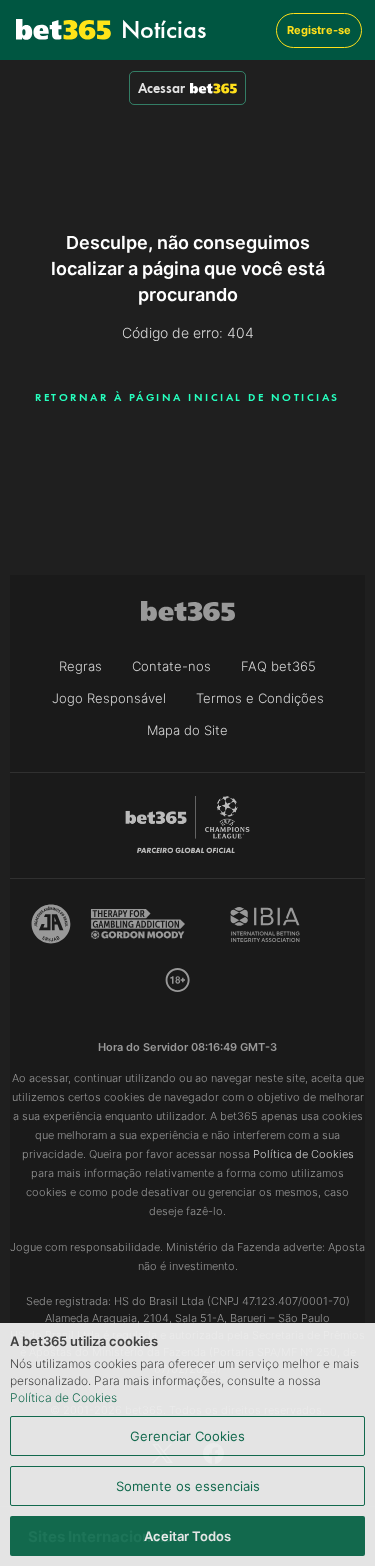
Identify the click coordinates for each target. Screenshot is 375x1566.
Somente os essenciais (188, 1486)
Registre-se (319, 30)
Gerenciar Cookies (187, 1436)
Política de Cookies (63, 1397)
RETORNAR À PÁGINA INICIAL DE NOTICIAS (187, 397)
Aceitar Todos (187, 1536)
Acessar (161, 88)
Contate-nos (171, 666)
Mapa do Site (187, 730)
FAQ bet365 (278, 666)
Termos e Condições (260, 698)
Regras (80, 666)
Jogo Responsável (109, 698)
